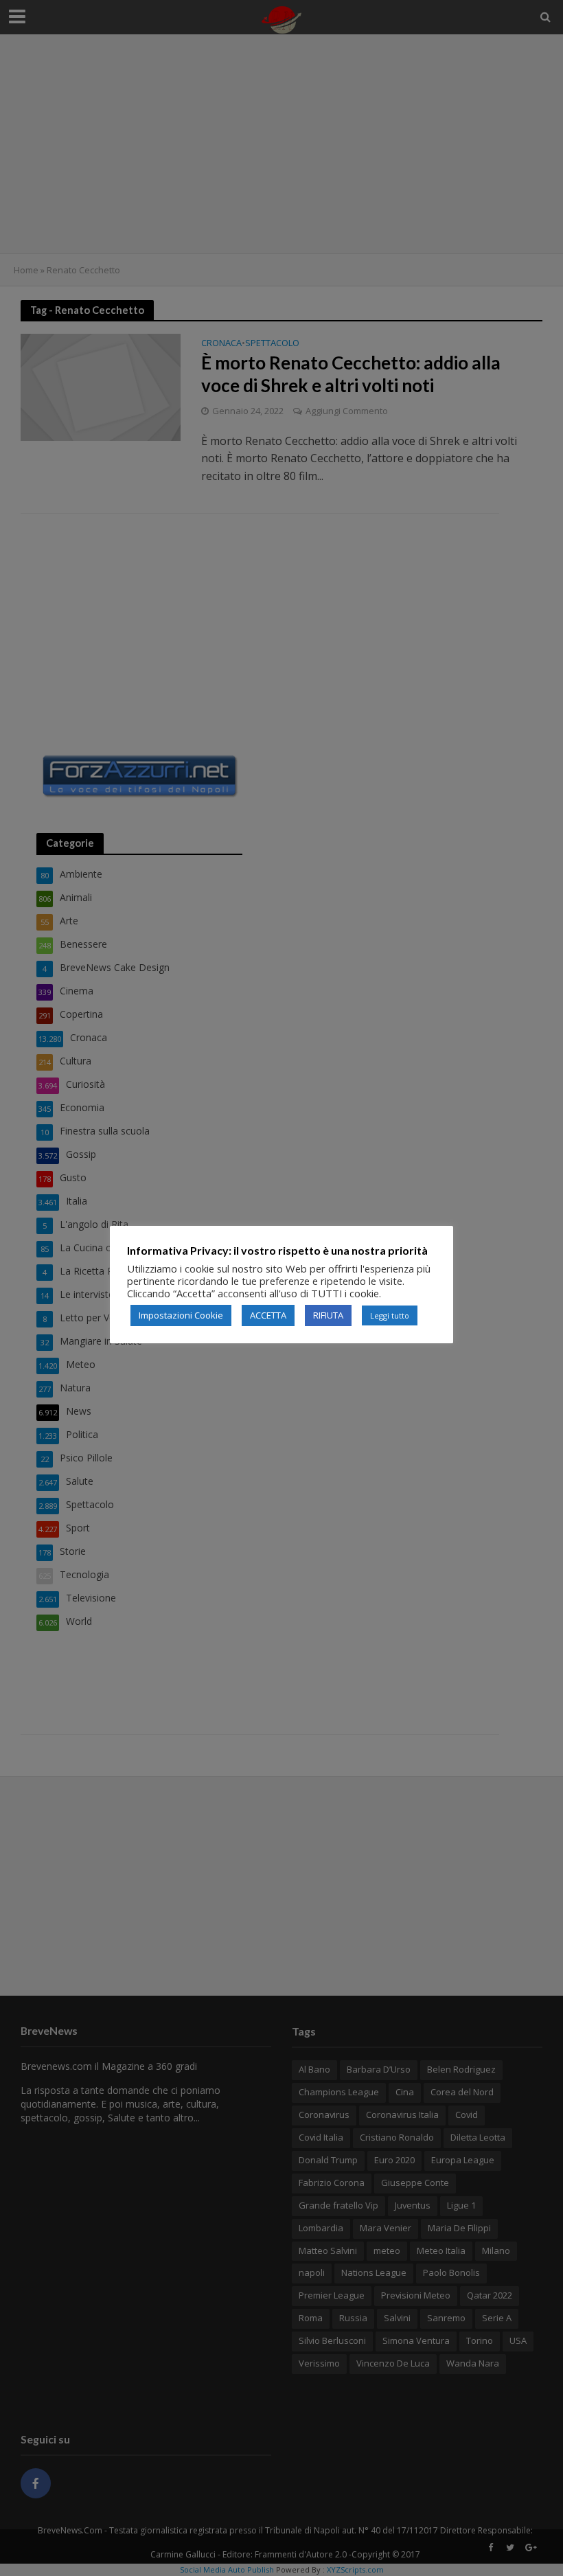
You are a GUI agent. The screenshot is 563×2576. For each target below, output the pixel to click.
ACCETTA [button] (268, 1315)
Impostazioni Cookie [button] (181, 1315)
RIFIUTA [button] (328, 1315)
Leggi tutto (390, 1315)
